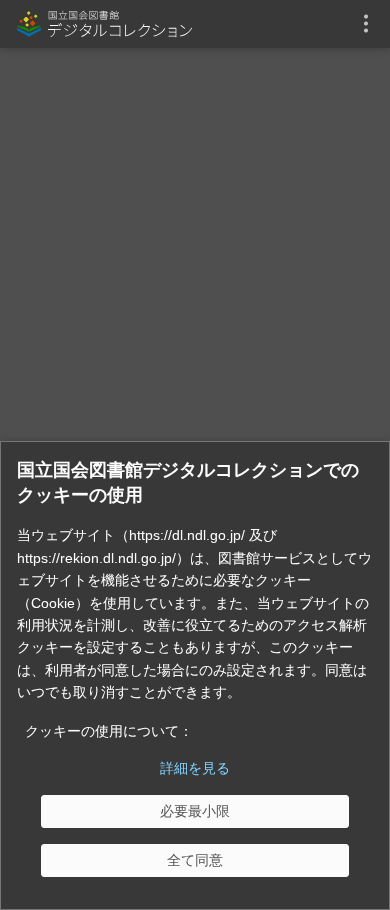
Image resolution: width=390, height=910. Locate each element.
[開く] (366, 24)
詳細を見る (195, 768)
